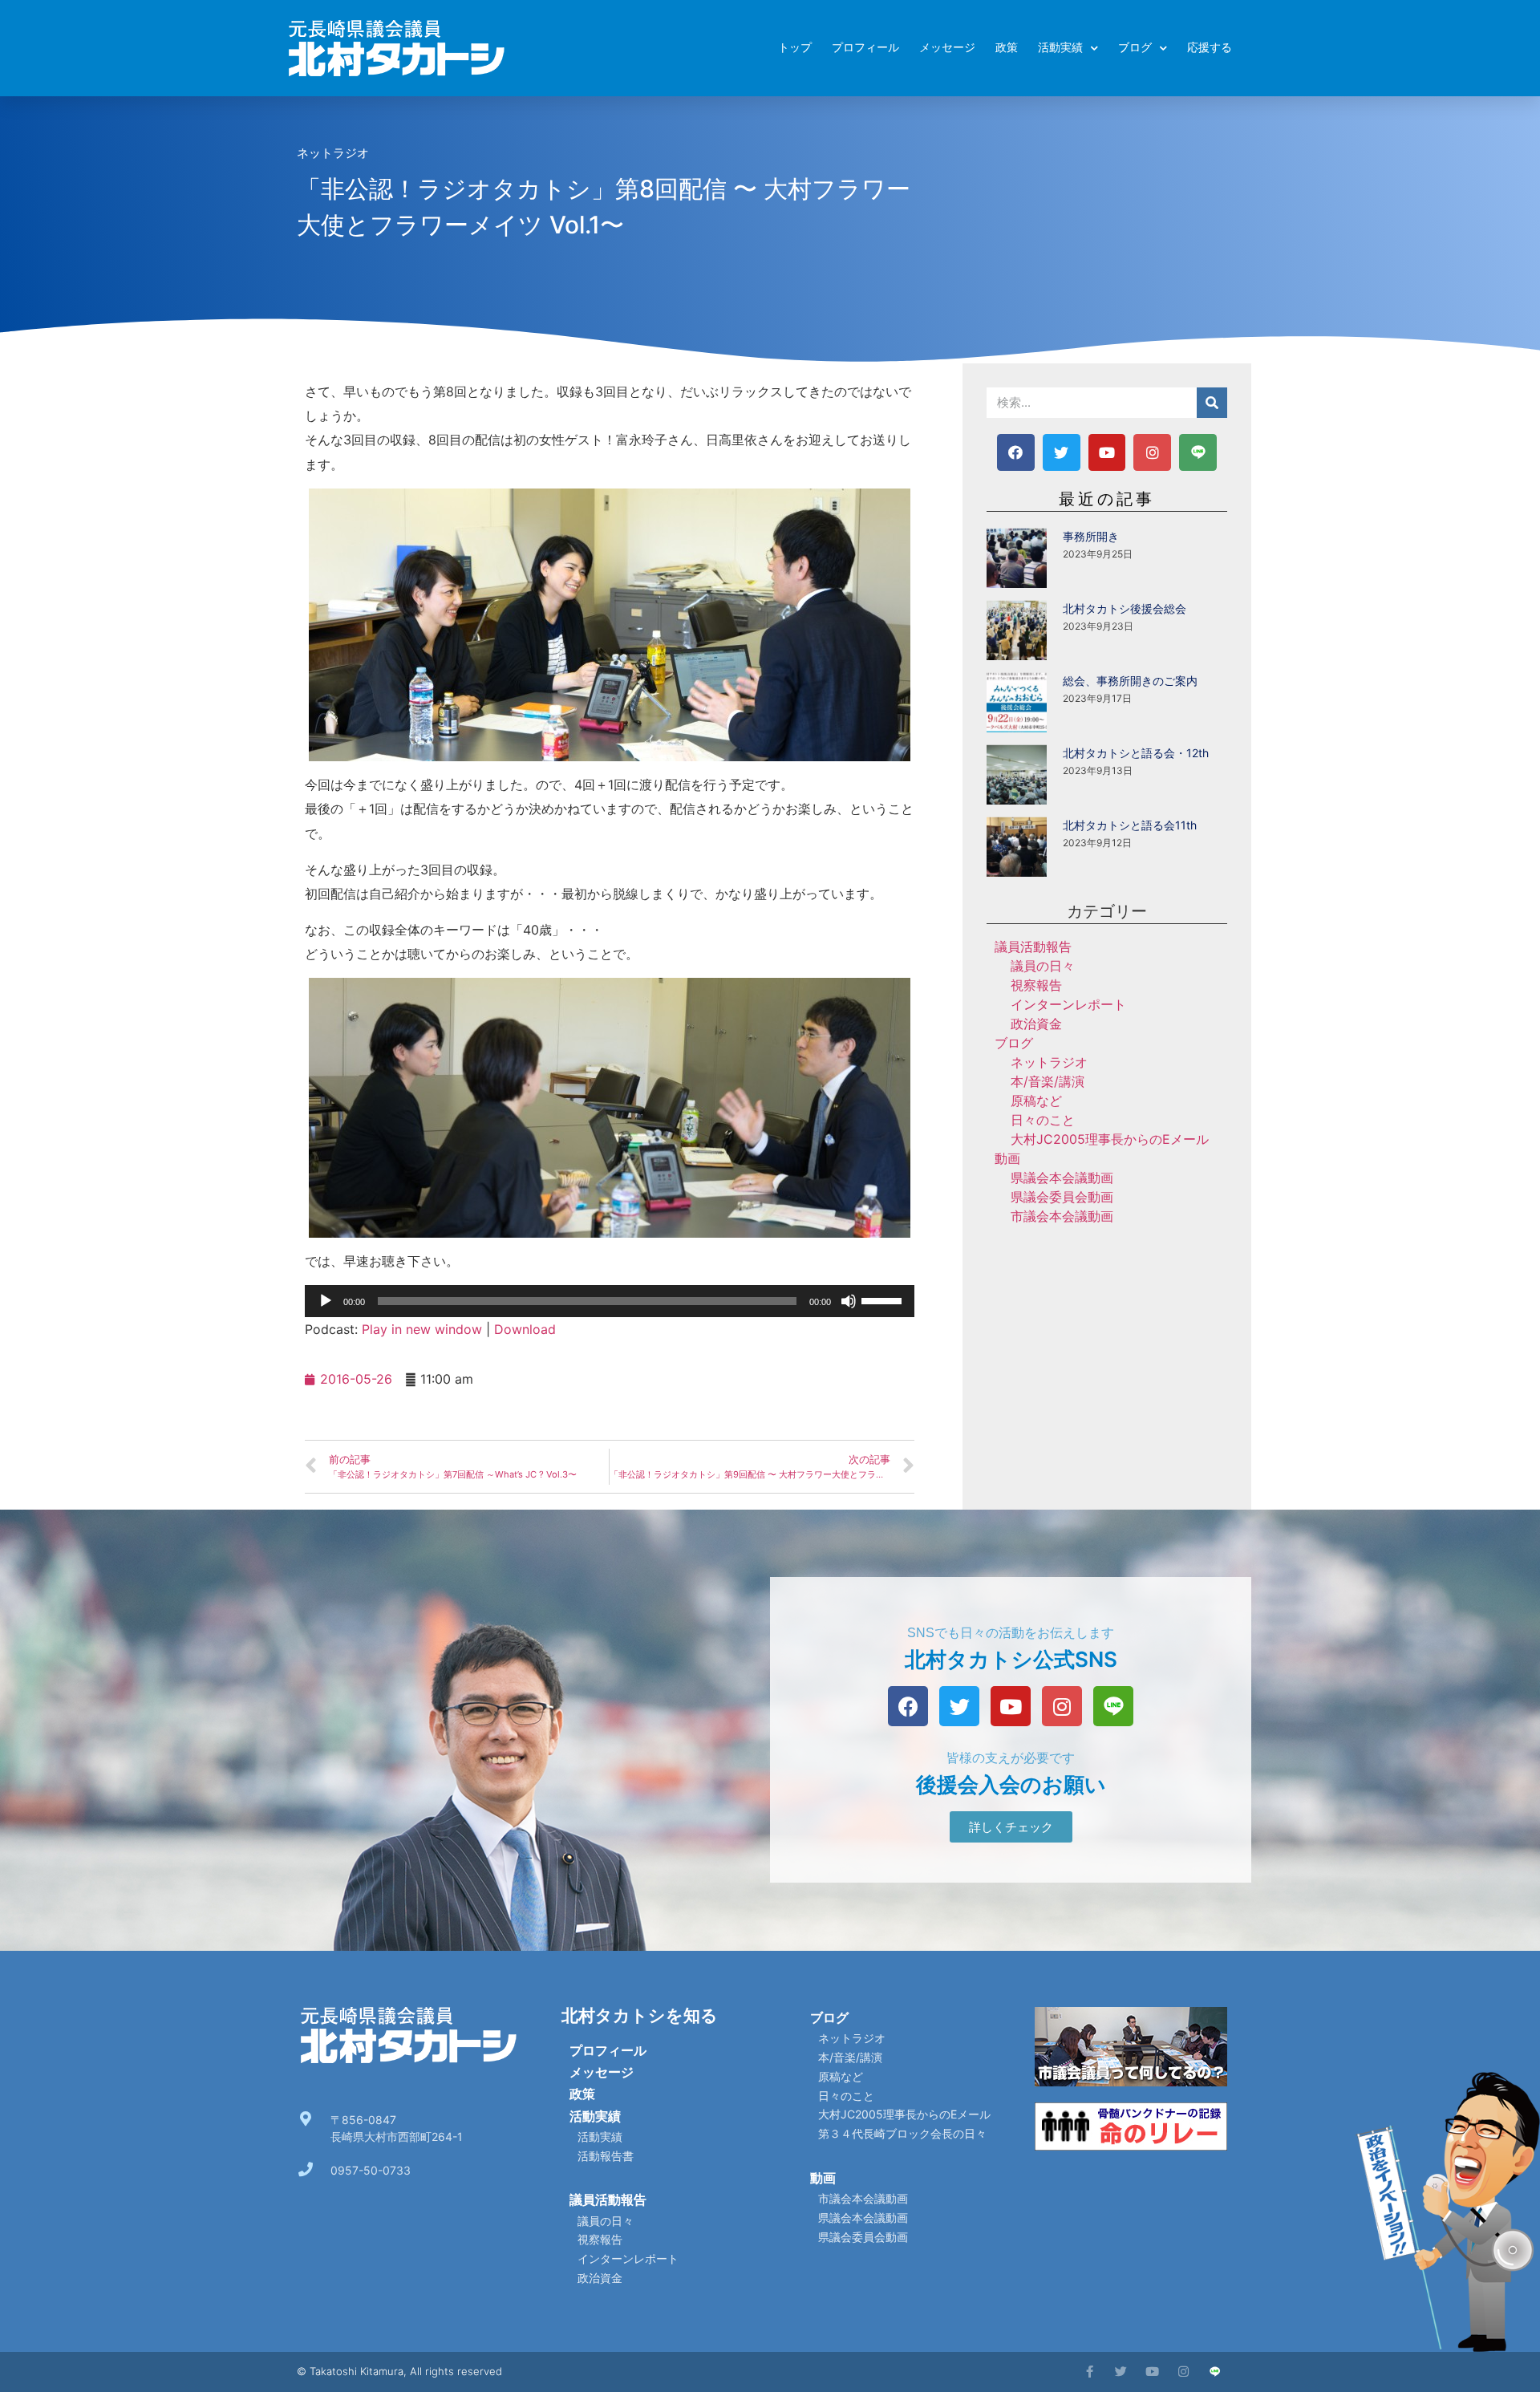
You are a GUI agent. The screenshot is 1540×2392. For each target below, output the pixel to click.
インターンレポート (1068, 1004)
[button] (1011, 1827)
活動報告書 (606, 2156)
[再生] (326, 1301)
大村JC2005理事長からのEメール (1110, 1139)
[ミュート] (849, 1301)
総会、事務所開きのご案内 (1130, 681)
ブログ (1135, 48)
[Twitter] (1062, 453)
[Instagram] (1152, 453)
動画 (1007, 1158)
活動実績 (1060, 48)
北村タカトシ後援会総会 (1125, 608)
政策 (1007, 48)
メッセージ (947, 48)
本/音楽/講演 (1048, 1081)
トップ (795, 48)
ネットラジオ (333, 153)
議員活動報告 (1033, 947)
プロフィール (865, 48)
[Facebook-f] (1090, 2372)
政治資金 (1036, 1024)
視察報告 (1036, 985)
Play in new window (422, 1329)
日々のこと (1043, 1120)
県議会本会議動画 (1062, 1178)
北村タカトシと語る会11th (1130, 825)
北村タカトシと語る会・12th (1136, 753)
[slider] (884, 1299)
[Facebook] (1016, 453)
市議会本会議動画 (1062, 1216)
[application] (610, 1301)
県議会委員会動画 (1062, 1197)
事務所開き (1091, 536)
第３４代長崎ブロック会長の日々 (902, 2133)
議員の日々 (1043, 966)
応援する (1210, 48)
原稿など (1036, 1101)
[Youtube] (1107, 453)
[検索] (1212, 403)
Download (525, 1329)
